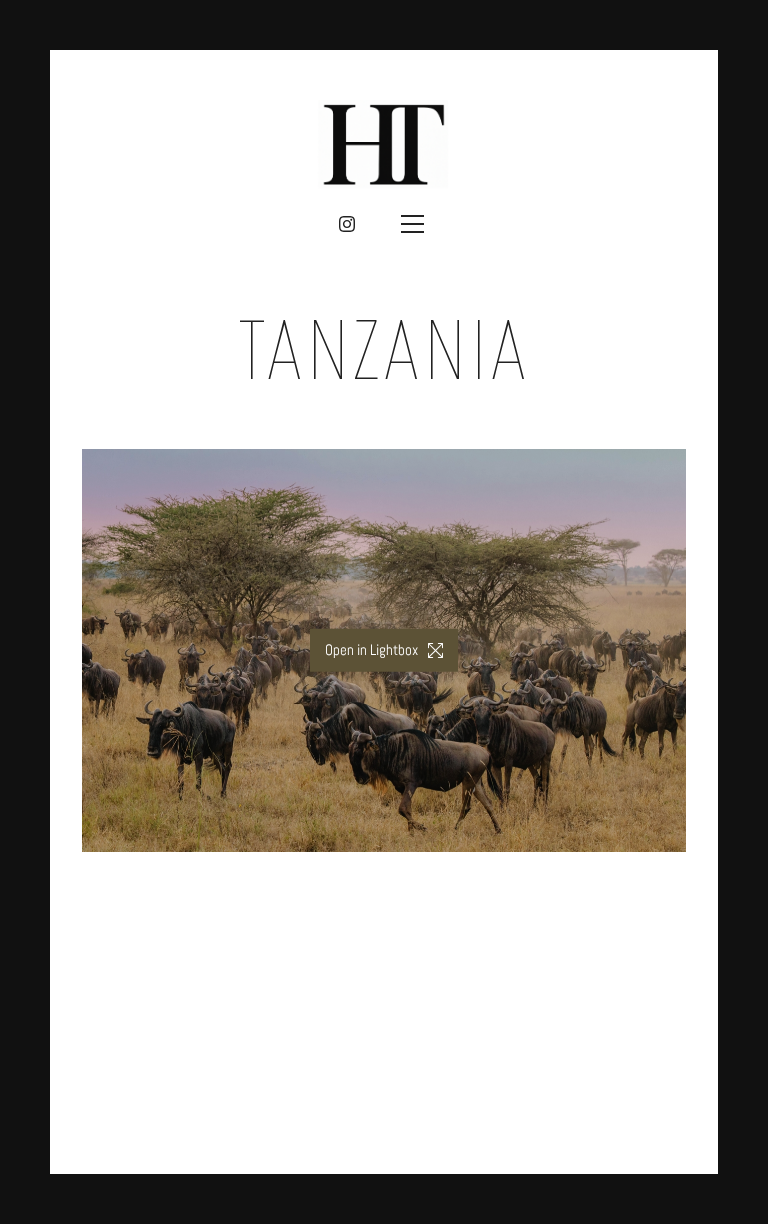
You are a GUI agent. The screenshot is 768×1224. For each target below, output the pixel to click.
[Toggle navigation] (412, 224)
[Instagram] (347, 224)
